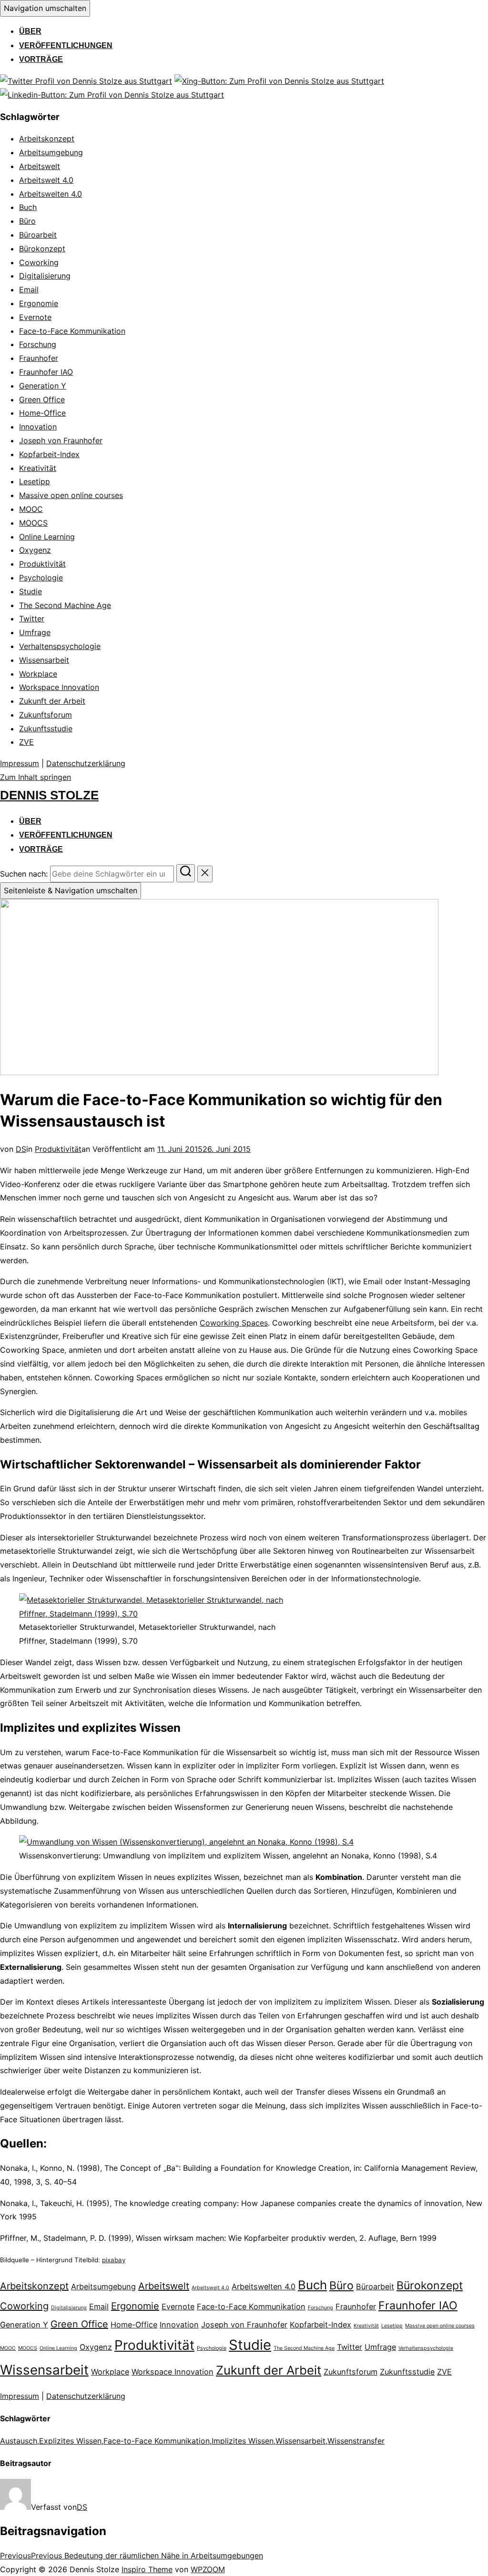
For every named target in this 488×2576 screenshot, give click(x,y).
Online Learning (47, 537)
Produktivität (42, 564)
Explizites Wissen (70, 2441)
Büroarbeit (38, 235)
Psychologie (41, 578)
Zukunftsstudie (46, 729)
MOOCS (33, 523)
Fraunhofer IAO (46, 372)
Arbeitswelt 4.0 (46, 180)
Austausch (19, 2441)
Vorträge (41, 59)
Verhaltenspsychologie (60, 646)
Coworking (39, 262)
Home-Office (42, 413)
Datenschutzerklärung (86, 763)
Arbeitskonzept (47, 139)
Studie (30, 591)
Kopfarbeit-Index (49, 454)
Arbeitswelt (40, 166)
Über (30, 31)
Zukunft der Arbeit (52, 701)
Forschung (38, 344)
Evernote (35, 317)
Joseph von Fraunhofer (61, 440)
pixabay (114, 2260)
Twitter (32, 619)
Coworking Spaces (234, 1323)
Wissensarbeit (44, 660)
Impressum (20, 763)
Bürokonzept (42, 249)
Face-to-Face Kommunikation (72, 331)
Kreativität (38, 468)
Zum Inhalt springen (36, 777)
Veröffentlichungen (66, 45)
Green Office (42, 399)
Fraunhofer (39, 358)
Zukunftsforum (46, 715)
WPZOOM (208, 2569)
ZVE (26, 742)
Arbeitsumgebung (51, 152)
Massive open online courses (71, 495)
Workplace (38, 674)
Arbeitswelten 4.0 (51, 194)
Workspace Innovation (59, 687)
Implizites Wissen (243, 2441)
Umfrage (35, 632)
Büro (27, 221)
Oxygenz (35, 550)
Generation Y (43, 386)
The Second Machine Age (65, 605)
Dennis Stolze (49, 795)
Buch (28, 207)
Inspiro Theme (147, 2569)
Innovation (38, 427)
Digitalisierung (45, 276)
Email (29, 290)
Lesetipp (35, 481)
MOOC (31, 509)
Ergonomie (39, 303)
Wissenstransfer (356, 2441)
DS (21, 1149)
